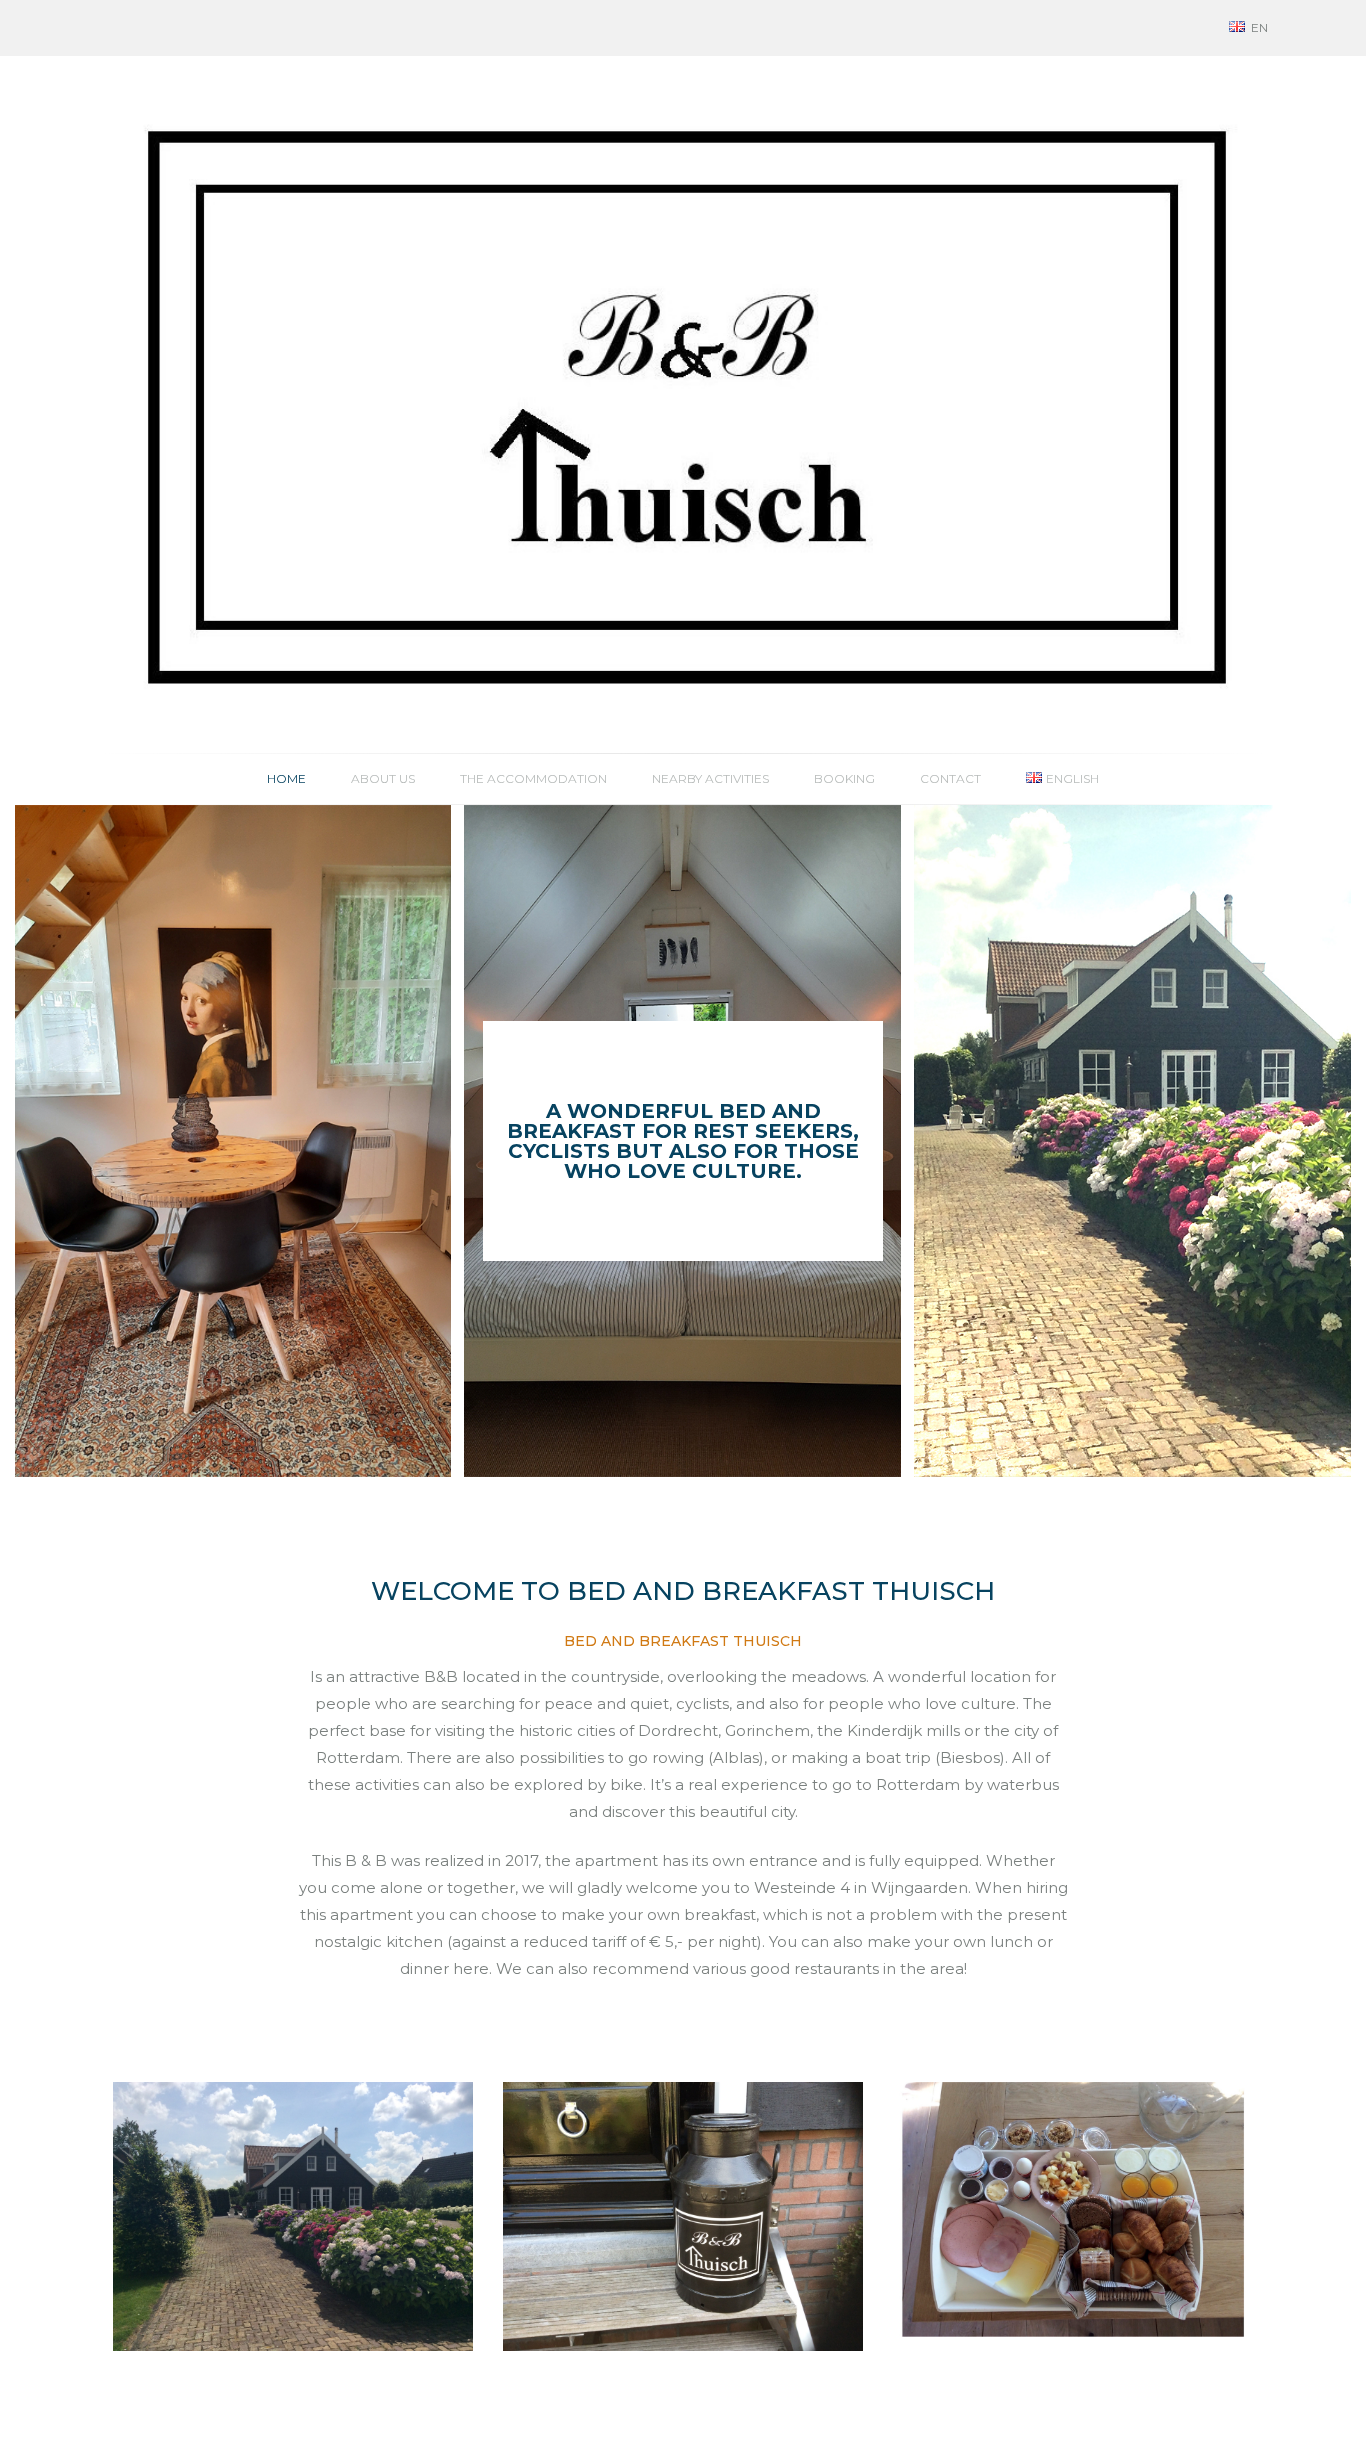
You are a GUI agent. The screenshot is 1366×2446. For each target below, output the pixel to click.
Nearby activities (710, 778)
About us (383, 778)
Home (286, 778)
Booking (844, 778)
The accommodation (533, 778)
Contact (950, 778)
